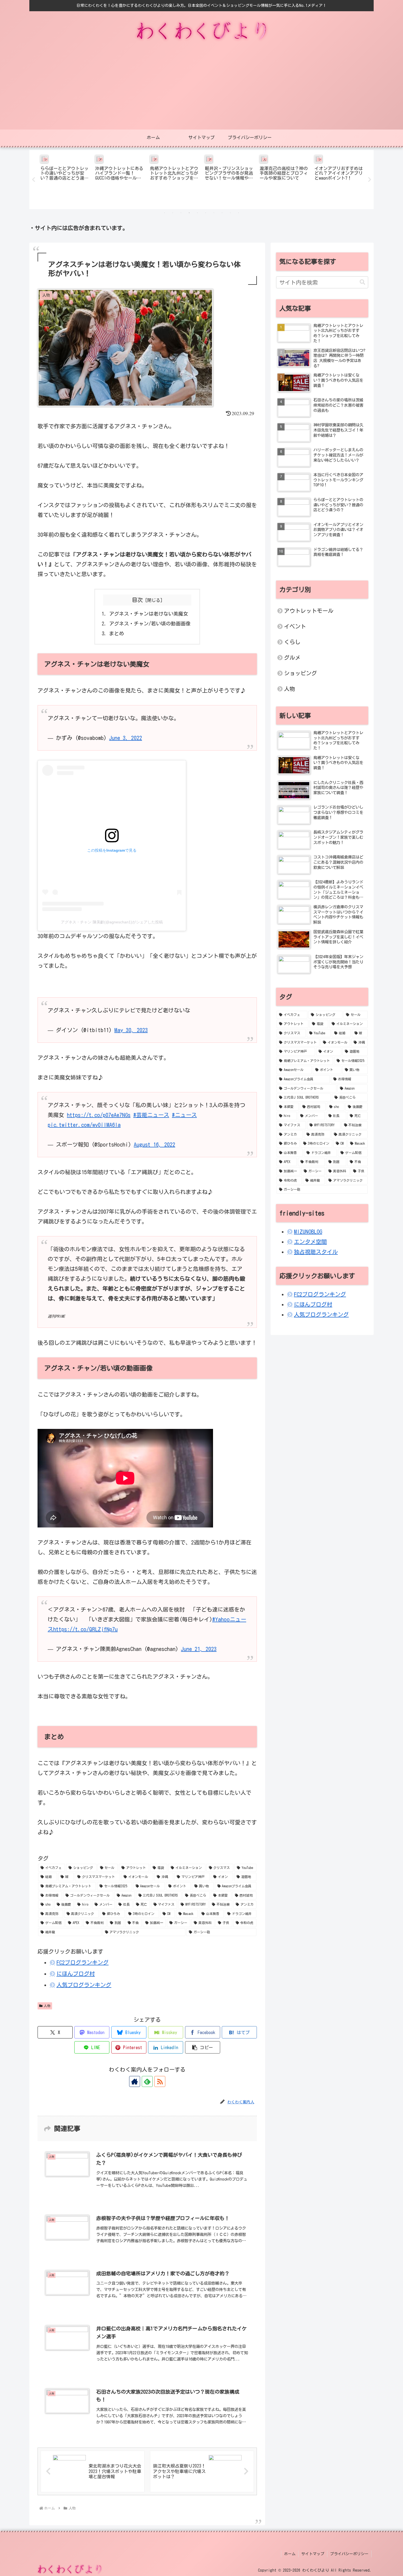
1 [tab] (164, 213)
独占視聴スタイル (316, 1252)
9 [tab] (230, 213)
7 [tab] (214, 213)
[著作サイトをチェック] (135, 2081)
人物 (47, 2006)
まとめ (117, 633)
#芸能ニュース (151, 1115)
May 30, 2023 (131, 1030)
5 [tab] (197, 213)
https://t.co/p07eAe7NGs (99, 1115)
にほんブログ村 (76, 1974)
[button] (203, 2047)
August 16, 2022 (154, 1144)
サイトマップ (313, 2554)
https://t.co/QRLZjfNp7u (85, 1629)
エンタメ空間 (310, 1242)
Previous (33, 180)
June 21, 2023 (199, 1649)
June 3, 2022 (126, 738)
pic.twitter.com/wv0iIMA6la (84, 1125)
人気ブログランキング (84, 1985)
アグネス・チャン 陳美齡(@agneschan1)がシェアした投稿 (112, 922)
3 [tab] (181, 213)
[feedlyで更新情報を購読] (147, 2081)
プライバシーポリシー (349, 2554)
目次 (137, 600)
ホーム (290, 2554)
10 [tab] (239, 213)
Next (370, 180)
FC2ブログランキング (83, 1962)
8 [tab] (222, 213)
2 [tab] (173, 213)
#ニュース (184, 1115)
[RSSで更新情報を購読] (160, 2081)
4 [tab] (189, 213)
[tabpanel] (64, 179)
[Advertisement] (201, 88)
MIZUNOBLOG (308, 1231)
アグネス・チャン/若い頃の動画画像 (150, 624)
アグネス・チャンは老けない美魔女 (149, 614)
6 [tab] (206, 213)
